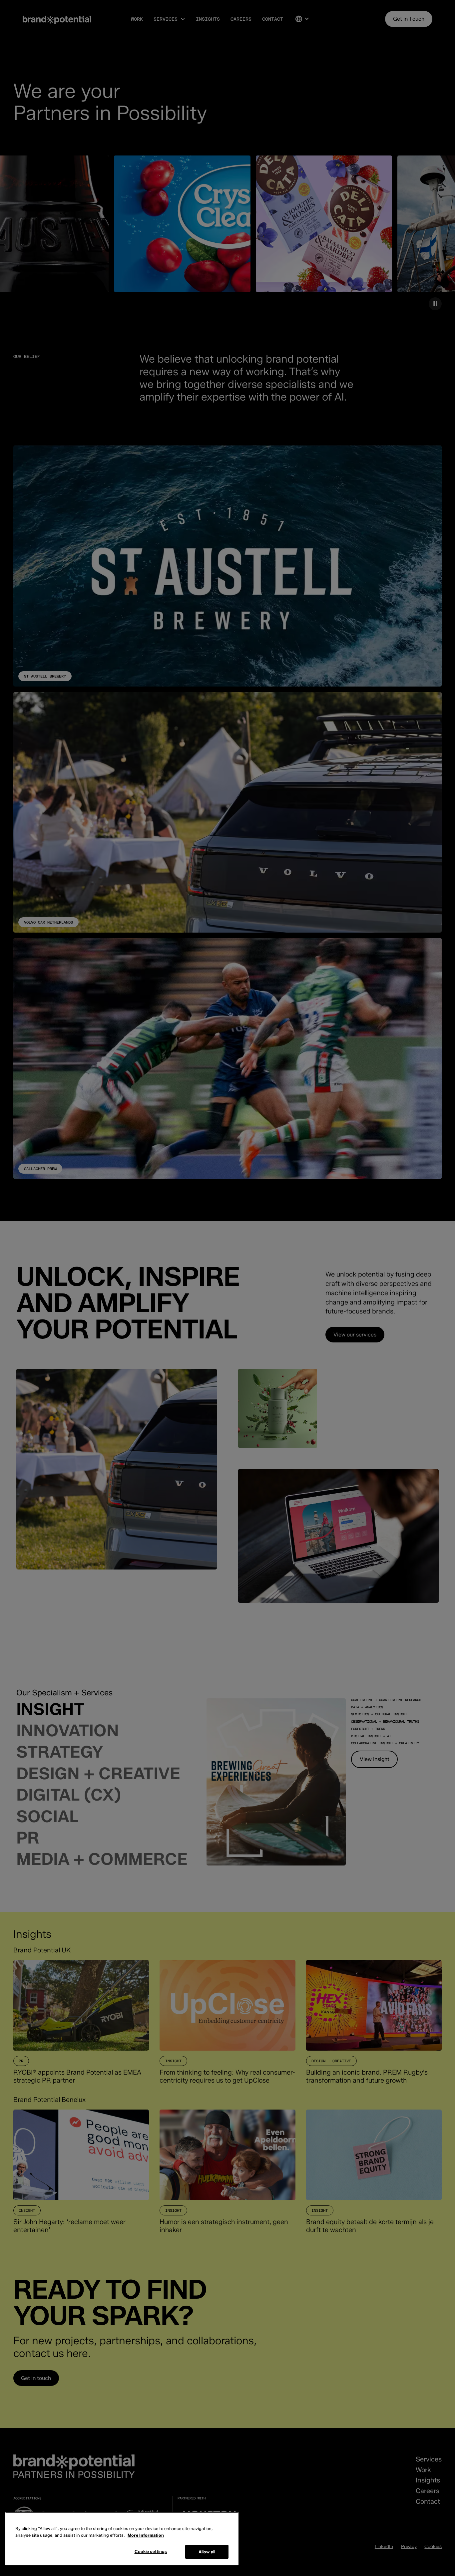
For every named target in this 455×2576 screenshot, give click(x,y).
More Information (146, 2535)
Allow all (207, 2552)
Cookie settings (151, 2552)
